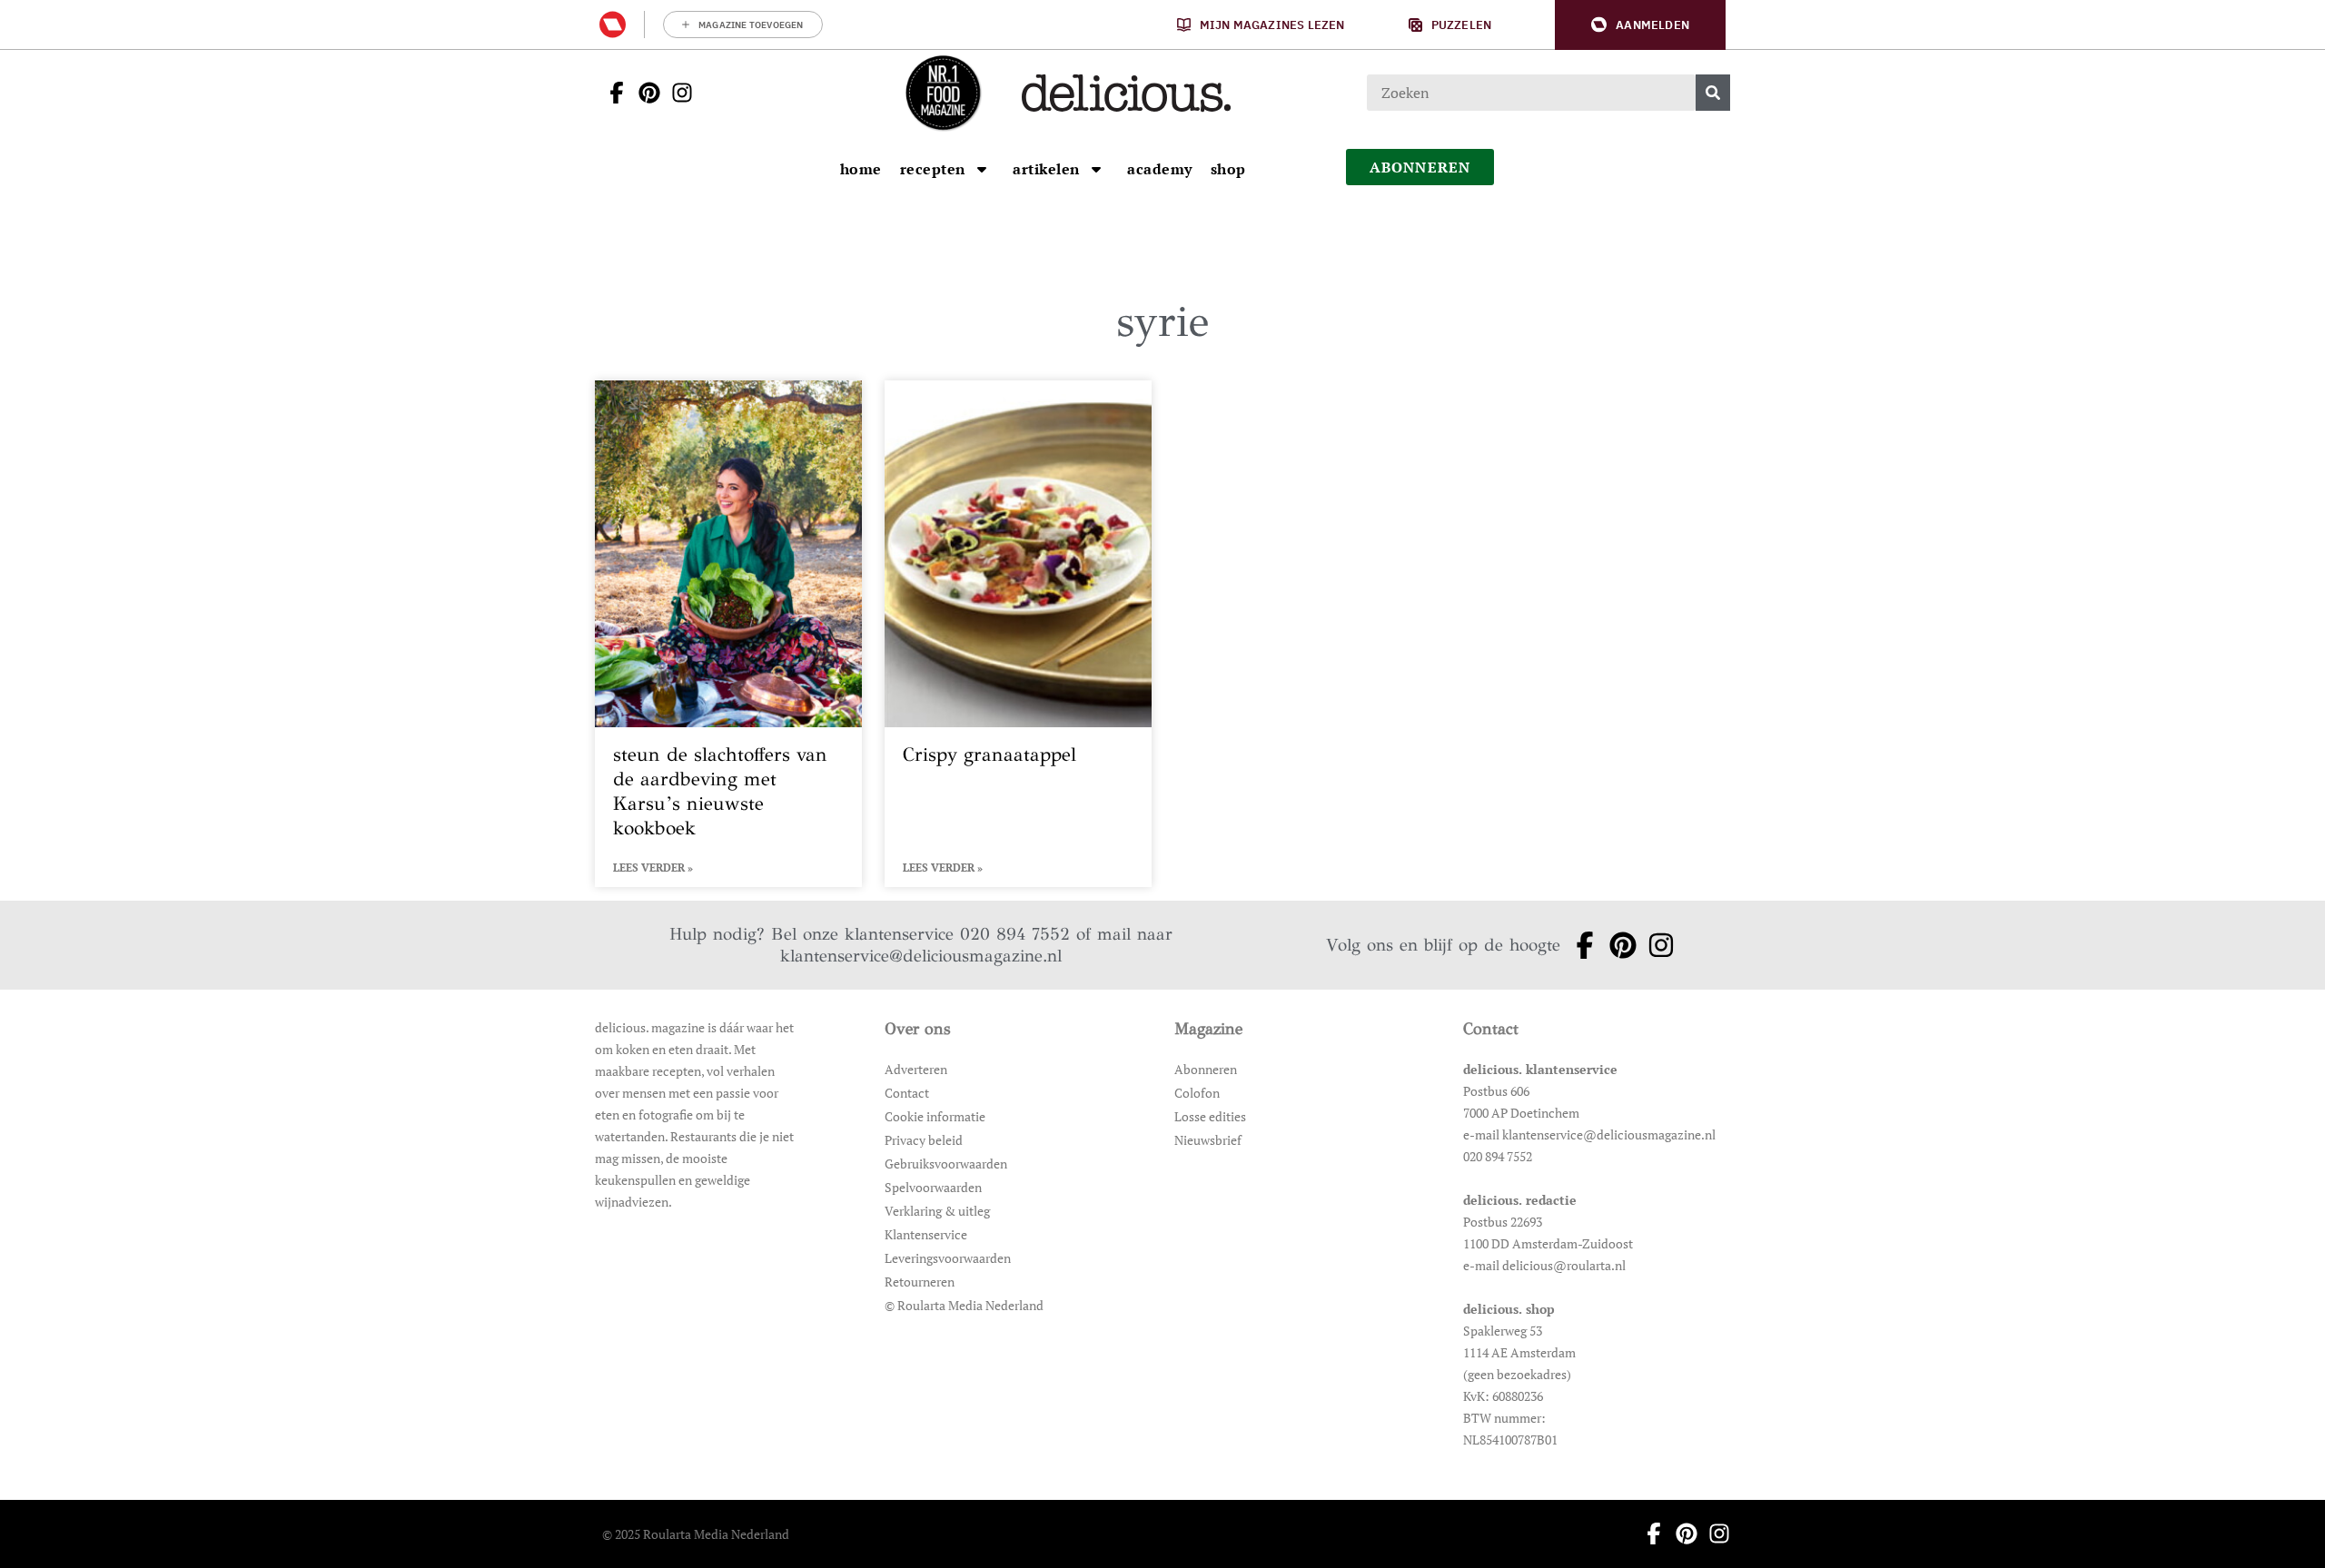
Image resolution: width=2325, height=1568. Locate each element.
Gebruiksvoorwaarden (946, 1164)
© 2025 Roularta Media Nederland (696, 1534)
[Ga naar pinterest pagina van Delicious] (644, 93)
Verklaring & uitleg (937, 1211)
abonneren (1420, 167)
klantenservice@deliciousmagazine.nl (921, 956)
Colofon (1197, 1093)
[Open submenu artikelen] (1096, 169)
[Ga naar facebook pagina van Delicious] (611, 93)
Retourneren (920, 1282)
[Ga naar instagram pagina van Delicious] (677, 93)
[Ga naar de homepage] (943, 93)
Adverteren (916, 1069)
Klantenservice (926, 1234)
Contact (907, 1093)
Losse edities (1210, 1116)
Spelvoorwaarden (933, 1187)
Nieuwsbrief (1208, 1140)
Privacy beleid (924, 1140)
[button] (1640, 25)
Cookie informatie (935, 1116)
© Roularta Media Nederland (964, 1305)
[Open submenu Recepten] (982, 169)
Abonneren (1206, 1069)
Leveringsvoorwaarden (948, 1258)
